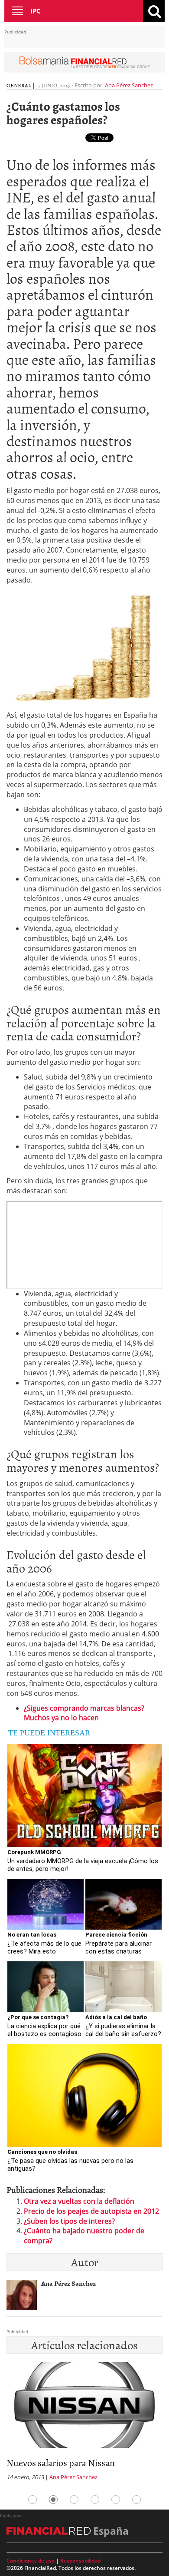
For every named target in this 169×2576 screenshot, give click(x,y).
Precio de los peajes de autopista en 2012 (91, 2211)
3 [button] (74, 2500)
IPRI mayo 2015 (50, 2462)
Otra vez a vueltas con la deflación (79, 2201)
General (19, 85)
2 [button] (53, 2500)
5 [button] (116, 2500)
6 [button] (136, 2500)
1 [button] (32, 2500)
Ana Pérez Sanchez (129, 85)
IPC (36, 11)
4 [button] (95, 2500)
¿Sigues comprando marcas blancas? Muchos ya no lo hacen (84, 1713)
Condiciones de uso (31, 2561)
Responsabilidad (80, 2561)
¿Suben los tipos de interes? (69, 2221)
